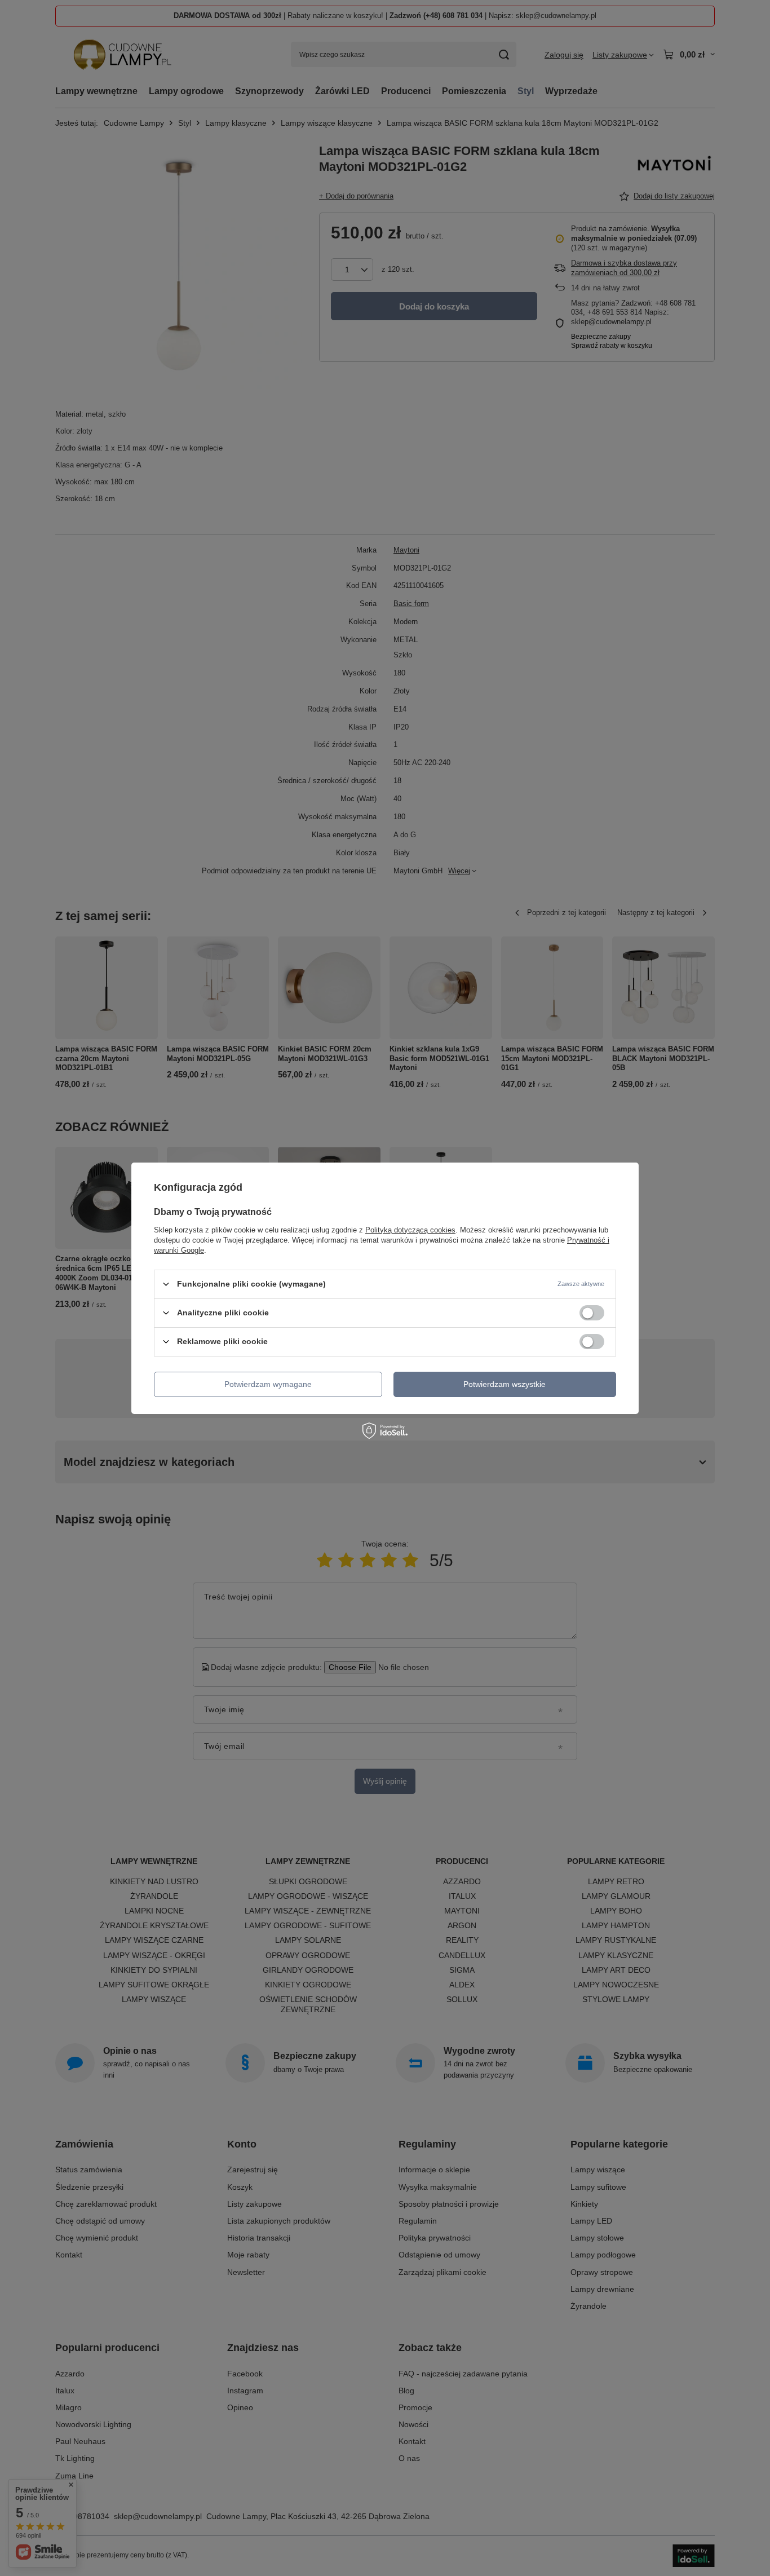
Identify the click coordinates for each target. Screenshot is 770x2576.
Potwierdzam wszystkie (505, 1384)
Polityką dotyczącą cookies (410, 1229)
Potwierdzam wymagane (268, 1384)
